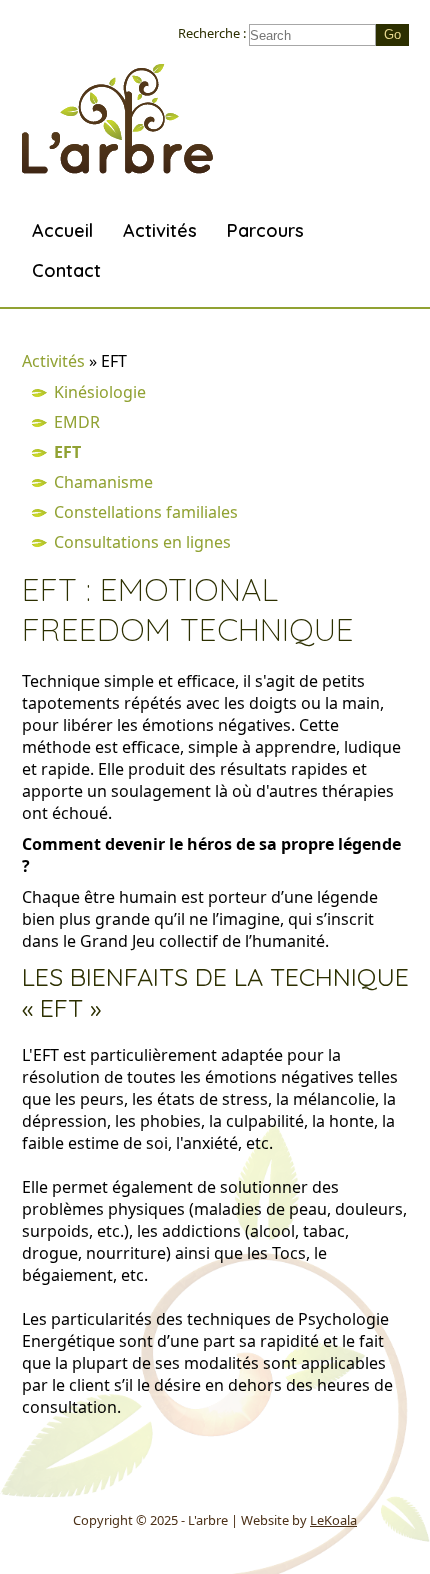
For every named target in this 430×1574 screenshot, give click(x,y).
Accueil (62, 230)
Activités (160, 230)
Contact (66, 270)
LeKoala (333, 1520)
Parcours (265, 230)
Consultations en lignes (142, 542)
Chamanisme (103, 482)
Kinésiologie (100, 392)
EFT (67, 452)
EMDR (77, 422)
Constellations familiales (146, 512)
